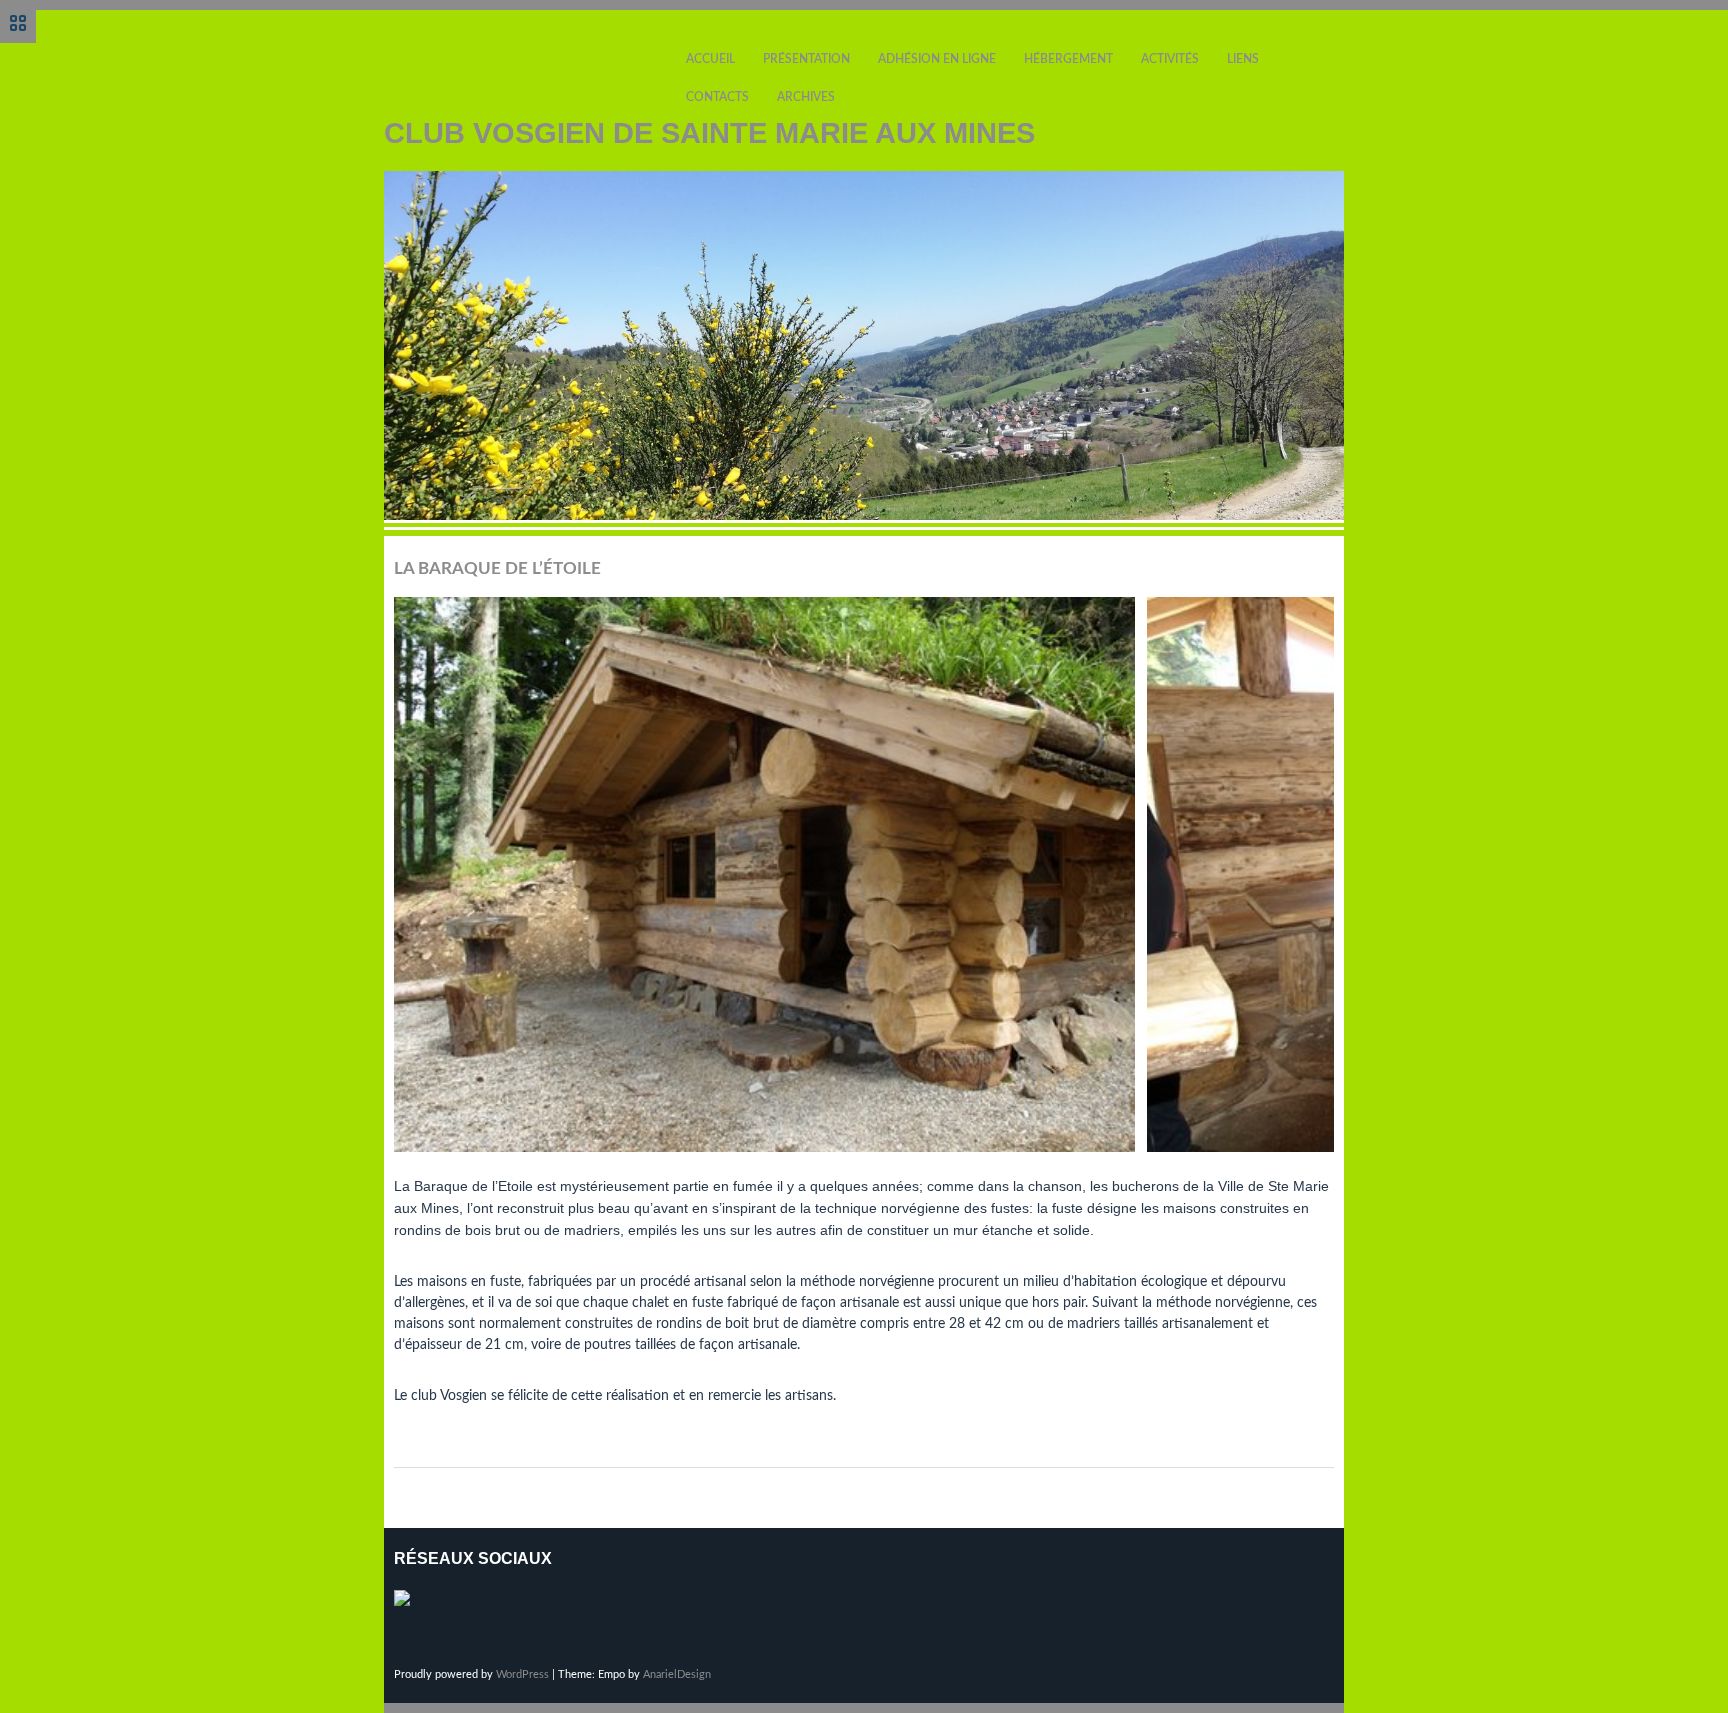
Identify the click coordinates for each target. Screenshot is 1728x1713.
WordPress (522, 1674)
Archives (806, 97)
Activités (1170, 59)
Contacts (717, 97)
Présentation (806, 59)
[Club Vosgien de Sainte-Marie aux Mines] (410, 1606)
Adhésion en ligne (937, 59)
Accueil (710, 59)
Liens (1243, 59)
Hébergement (1068, 59)
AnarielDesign (677, 1674)
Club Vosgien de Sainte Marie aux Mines (709, 133)
